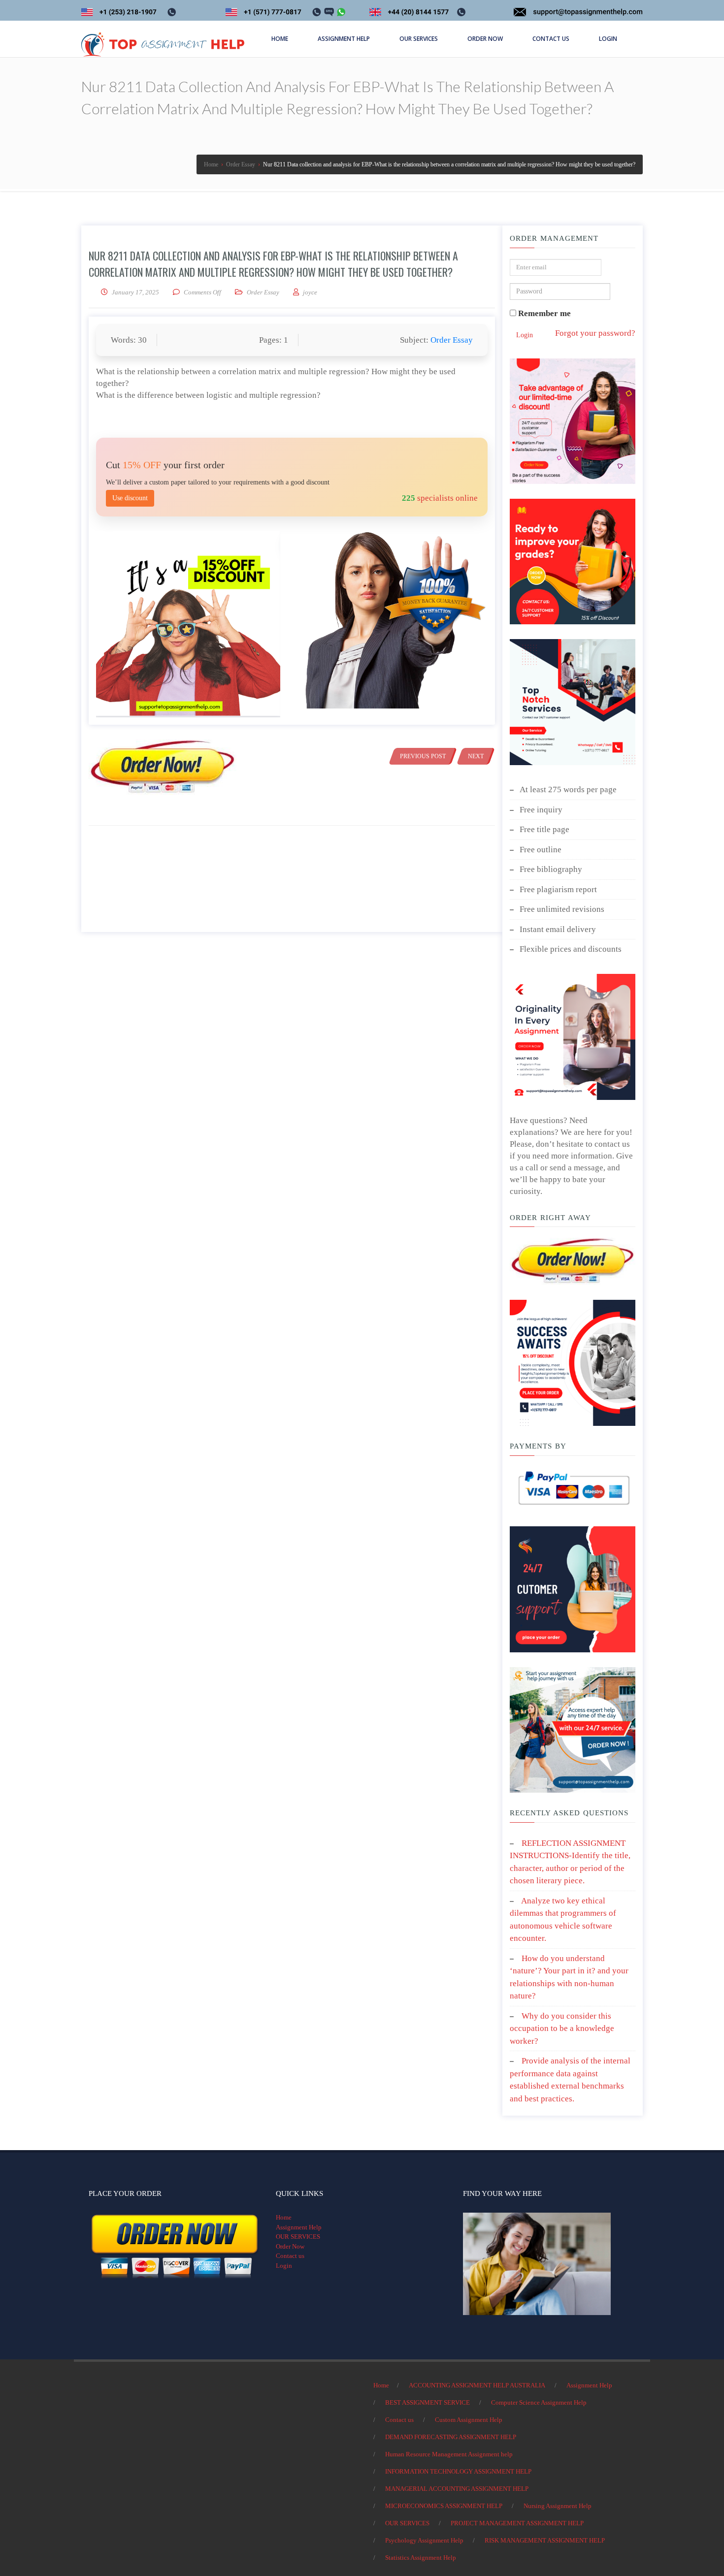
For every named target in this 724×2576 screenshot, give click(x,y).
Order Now (290, 2246)
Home (284, 2217)
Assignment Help (299, 2227)
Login (525, 335)
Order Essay (263, 292)
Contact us (290, 2256)
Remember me (543, 313)
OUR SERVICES (298, 2237)
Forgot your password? (595, 333)
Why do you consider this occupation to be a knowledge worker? (562, 2029)
